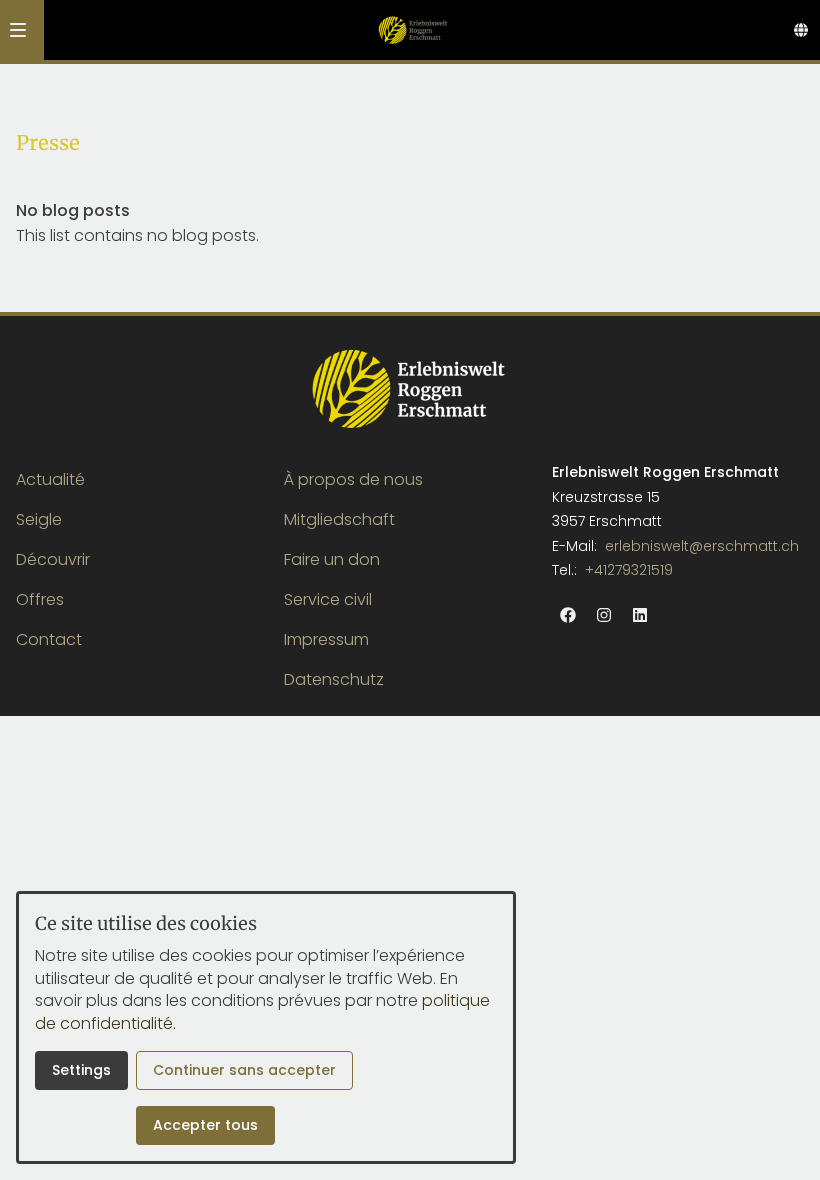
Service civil (328, 599)
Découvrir (53, 559)
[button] (18, 30)
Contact (49, 639)
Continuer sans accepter (244, 1070)
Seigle (39, 519)
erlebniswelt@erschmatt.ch (702, 546)
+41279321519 (629, 570)
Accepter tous (205, 1125)
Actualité (50, 479)
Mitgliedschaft (339, 519)
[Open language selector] (801, 30)
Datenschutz (334, 679)
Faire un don (332, 559)
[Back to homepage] (412, 30)
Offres (40, 599)
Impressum (326, 639)
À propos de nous (353, 479)
